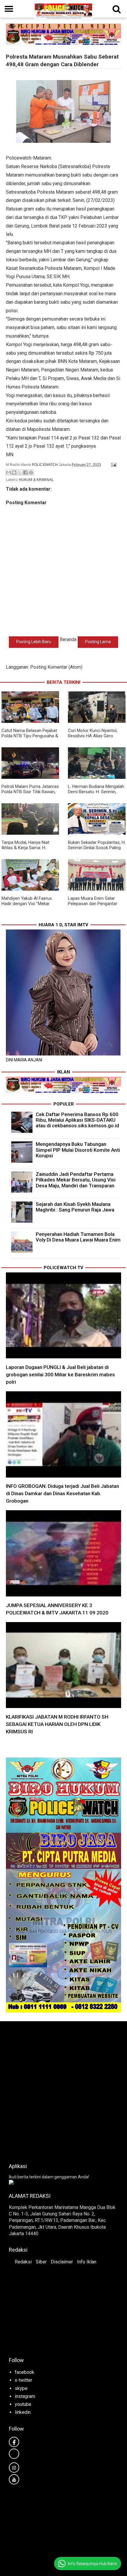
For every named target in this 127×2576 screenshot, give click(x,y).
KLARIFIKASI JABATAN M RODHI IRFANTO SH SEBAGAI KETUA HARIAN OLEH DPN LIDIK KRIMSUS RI (57, 1724)
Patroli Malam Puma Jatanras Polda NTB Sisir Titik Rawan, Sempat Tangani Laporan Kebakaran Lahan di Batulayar (30, 794)
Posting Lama (98, 642)
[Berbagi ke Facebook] (25, 472)
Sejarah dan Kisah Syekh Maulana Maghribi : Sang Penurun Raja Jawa (75, 1207)
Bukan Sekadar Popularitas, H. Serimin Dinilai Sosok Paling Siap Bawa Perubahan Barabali (97, 850)
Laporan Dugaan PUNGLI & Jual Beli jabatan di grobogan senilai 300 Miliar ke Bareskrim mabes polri (60, 1375)
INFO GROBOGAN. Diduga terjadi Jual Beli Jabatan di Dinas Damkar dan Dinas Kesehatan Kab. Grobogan (62, 1493)
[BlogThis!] (14, 472)
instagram (25, 2396)
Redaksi (23, 2262)
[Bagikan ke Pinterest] (31, 472)
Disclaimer (62, 2262)
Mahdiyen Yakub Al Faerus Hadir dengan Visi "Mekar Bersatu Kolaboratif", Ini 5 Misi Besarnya (27, 906)
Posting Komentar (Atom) (56, 667)
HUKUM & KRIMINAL (36, 480)
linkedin (23, 2412)
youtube (23, 2404)
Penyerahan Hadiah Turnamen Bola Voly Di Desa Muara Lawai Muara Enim (78, 1237)
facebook (25, 2372)
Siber (41, 2262)
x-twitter (23, 2380)
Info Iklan (87, 2262)
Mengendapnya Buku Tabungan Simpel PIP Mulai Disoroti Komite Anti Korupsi (78, 1150)
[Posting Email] (113, 465)
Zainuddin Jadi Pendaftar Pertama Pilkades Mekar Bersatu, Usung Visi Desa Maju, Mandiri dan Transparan (76, 1180)
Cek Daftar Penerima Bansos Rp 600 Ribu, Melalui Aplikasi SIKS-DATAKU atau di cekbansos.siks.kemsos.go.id (77, 1120)
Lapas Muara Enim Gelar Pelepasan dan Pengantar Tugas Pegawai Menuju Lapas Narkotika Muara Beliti (97, 906)
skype (21, 2388)
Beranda (68, 639)
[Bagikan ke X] (20, 472)
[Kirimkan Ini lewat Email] (9, 472)
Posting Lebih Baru (34, 642)
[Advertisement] (63, 2090)
